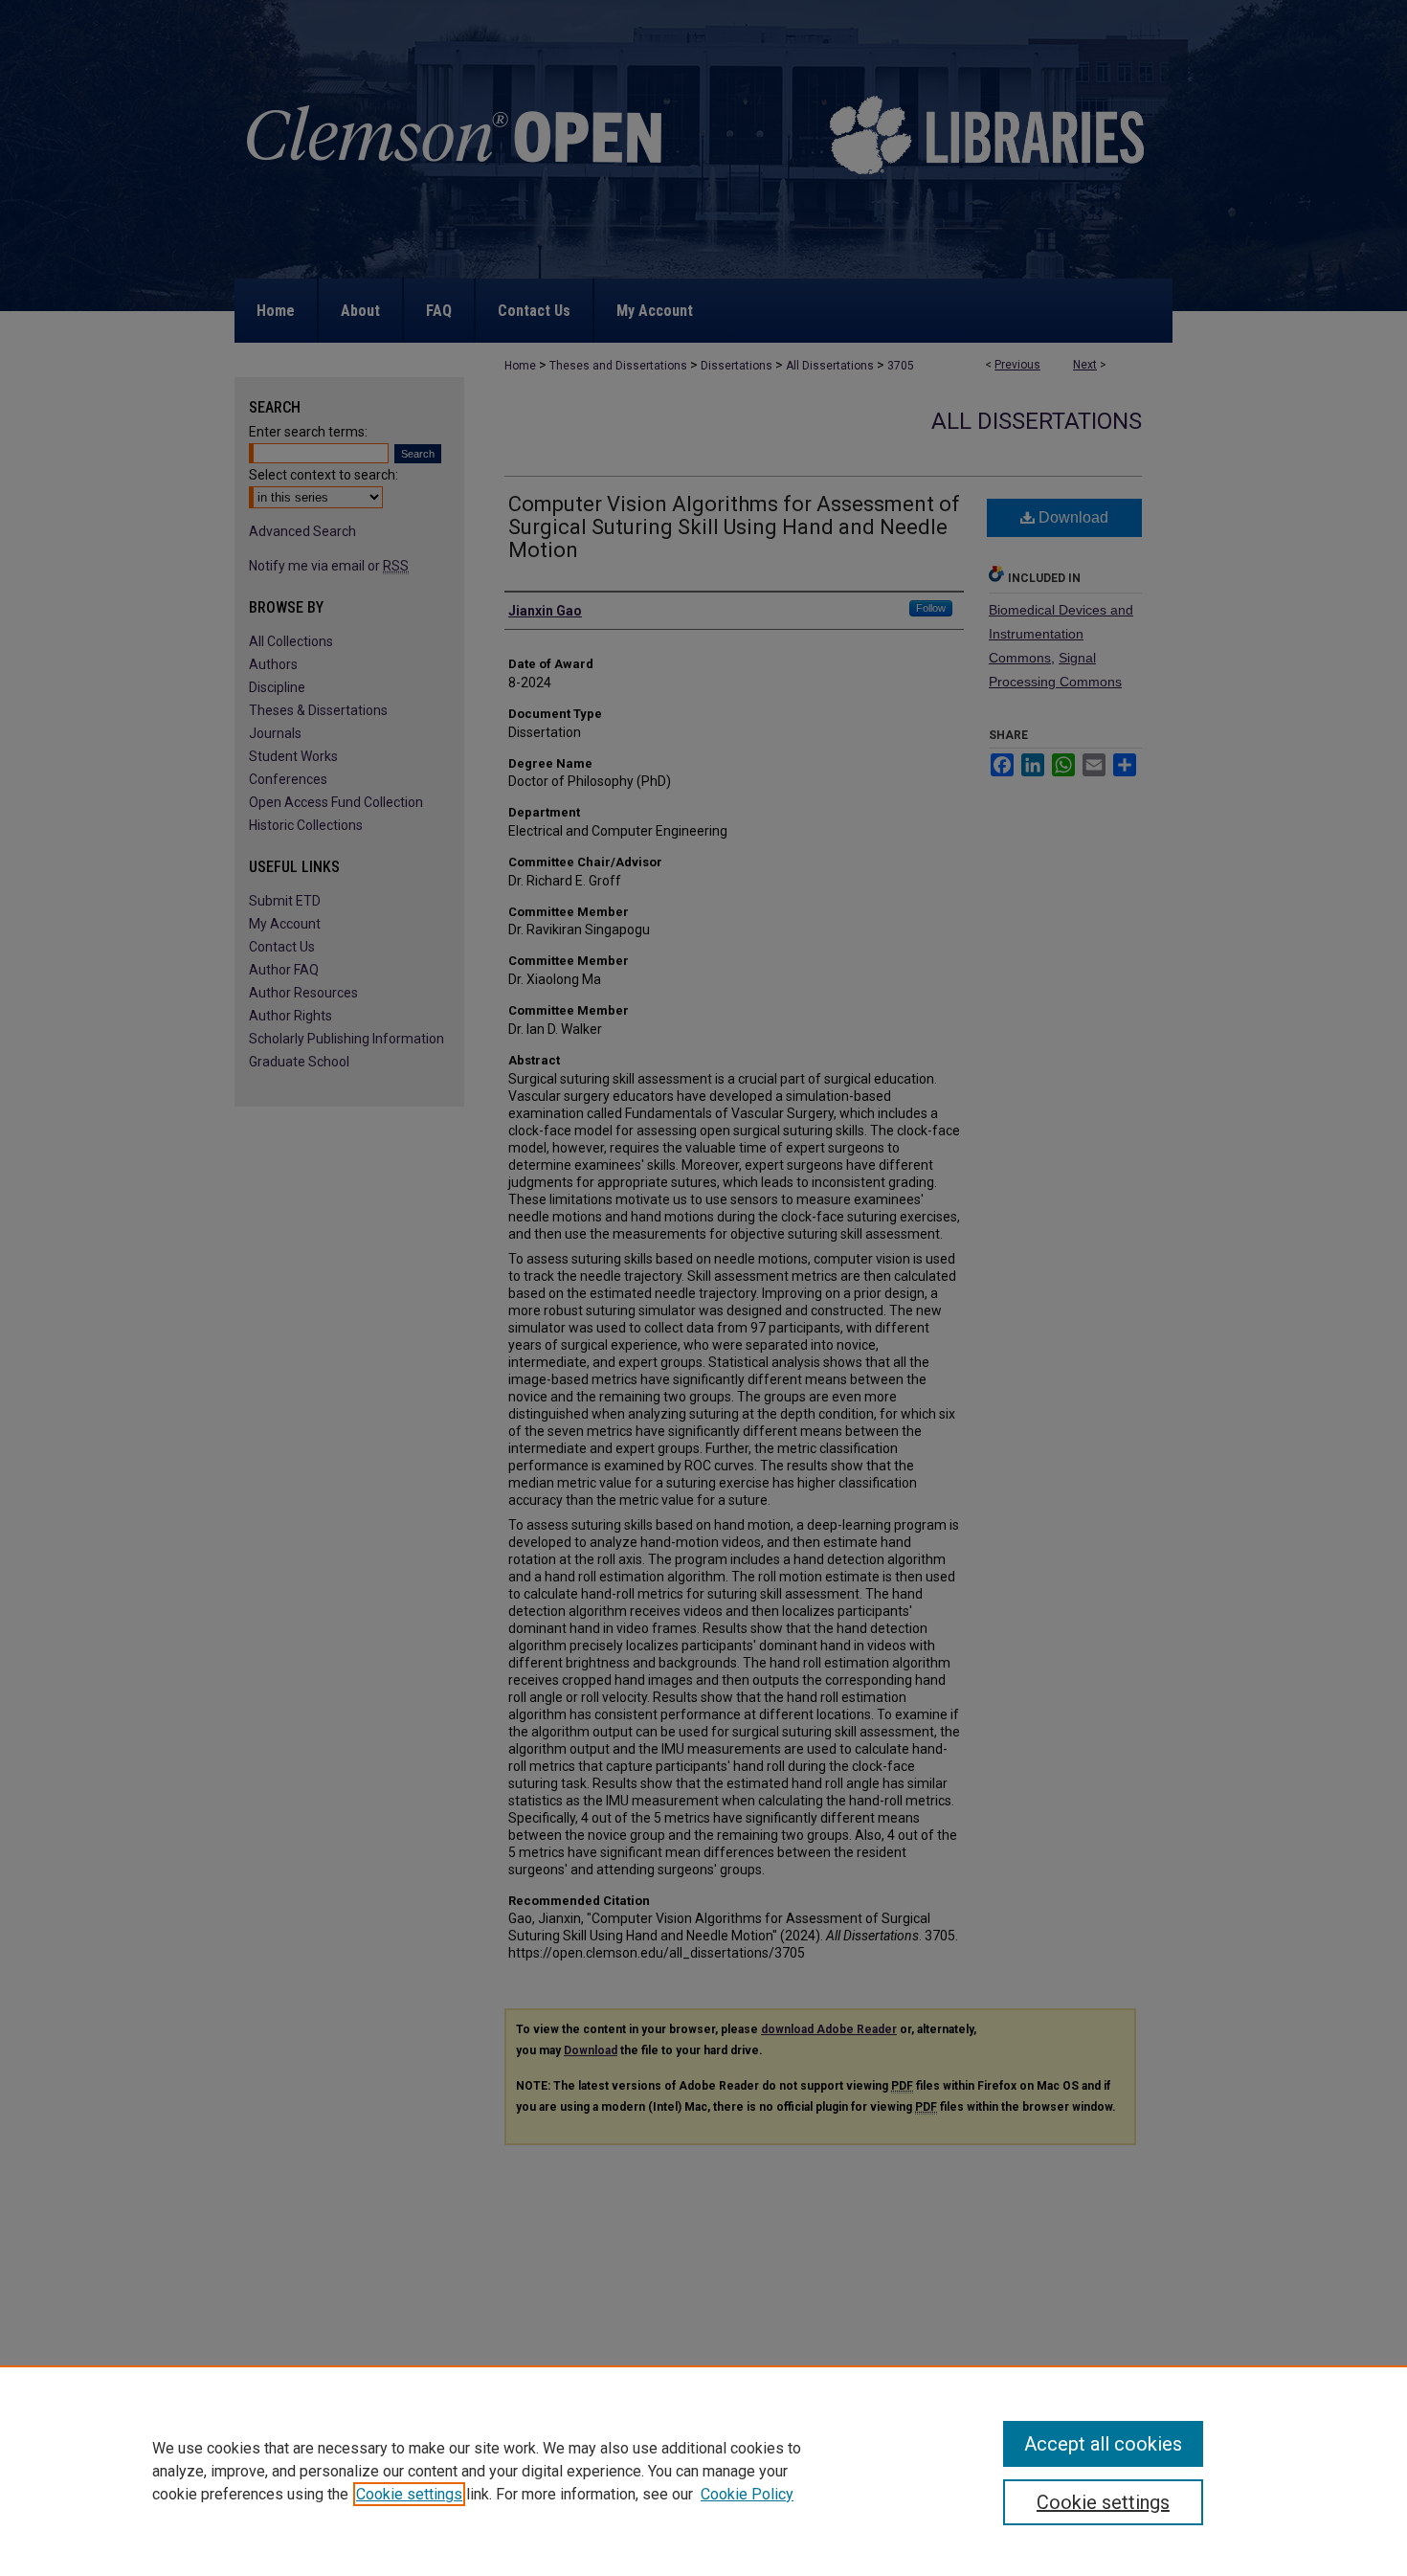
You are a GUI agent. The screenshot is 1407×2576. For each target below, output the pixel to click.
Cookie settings (409, 2494)
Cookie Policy (747, 2494)
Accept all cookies (1103, 2444)
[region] (703, 2471)
